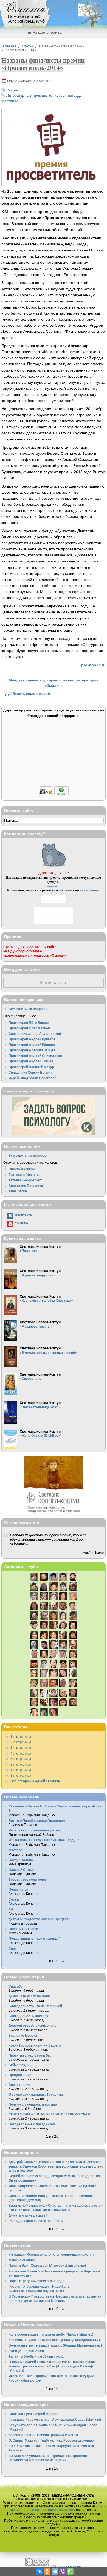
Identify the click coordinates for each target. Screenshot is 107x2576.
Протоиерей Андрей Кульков (32, 1039)
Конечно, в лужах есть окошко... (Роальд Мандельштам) (54, 2340)
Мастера (16, 1850)
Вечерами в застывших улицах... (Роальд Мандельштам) (55, 2345)
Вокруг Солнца (21, 1860)
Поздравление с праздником (32, 2124)
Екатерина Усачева (24, 1175)
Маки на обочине (22, 2260)
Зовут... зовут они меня (27, 1880)
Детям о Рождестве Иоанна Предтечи (39, 1919)
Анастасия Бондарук (26, 1186)
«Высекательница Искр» (40, 1407)
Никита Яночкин (22, 1169)
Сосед (14, 1899)
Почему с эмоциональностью (33, 2104)
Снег (12, 1948)
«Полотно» (29, 1251)
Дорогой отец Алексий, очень (32, 2026)
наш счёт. (54, 886)
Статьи (28, 46)
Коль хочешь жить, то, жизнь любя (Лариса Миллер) (51, 2334)
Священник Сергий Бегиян (30, 1072)
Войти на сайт (54, 983)
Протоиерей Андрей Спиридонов (35, 1056)
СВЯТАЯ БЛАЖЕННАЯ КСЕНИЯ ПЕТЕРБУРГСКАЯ (49, 2114)
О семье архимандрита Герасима (36, 2094)
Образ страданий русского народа (36, 2281)
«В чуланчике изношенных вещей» (48, 1353)
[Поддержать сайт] (54, 795)
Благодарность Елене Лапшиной (35, 2006)
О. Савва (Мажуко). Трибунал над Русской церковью (51, 2440)
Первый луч (18, 1889)
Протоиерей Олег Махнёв (29, 1028)
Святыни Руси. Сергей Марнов (33, 2414)
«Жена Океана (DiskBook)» (42, 1436)
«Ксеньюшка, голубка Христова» (46, 1301)
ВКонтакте (23, 1215)
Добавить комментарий (29, 694)
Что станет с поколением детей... (35, 1830)
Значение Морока (23, 2035)
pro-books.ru (93, 665)
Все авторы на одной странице (36, 1781)
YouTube (21, 1223)
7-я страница (21, 1770)
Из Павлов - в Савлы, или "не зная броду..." (44, 1840)
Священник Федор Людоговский (35, 1034)
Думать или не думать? (28, 2215)
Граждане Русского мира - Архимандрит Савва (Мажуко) (55, 2419)
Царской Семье (21, 1870)
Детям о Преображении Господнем (37, 1821)
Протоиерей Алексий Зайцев (32, 1050)
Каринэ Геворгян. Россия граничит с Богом (43, 2435)
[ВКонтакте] (40, 2571)
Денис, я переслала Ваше (30, 1996)
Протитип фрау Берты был (31, 2055)
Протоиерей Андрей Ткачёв (31, 1061)
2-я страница (21, 1742)
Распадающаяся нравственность (36, 2221)
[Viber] (63, 2571)
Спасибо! (16, 1986)
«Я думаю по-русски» (37, 1275)
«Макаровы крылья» (37, 1326)
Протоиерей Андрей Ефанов (32, 1045)
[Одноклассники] (47, 2571)
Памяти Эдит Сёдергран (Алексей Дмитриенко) (47, 2265)
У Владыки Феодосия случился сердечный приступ (51, 2254)
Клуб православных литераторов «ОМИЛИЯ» (57, 2508)
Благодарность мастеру (28, 2016)
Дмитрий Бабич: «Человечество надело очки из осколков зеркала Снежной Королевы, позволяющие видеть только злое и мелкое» (56, 2166)
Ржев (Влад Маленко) (26, 2351)
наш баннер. (91, 890)
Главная (10, 46)
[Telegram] (55, 2571)
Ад (11, 1909)
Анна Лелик (18, 1191)
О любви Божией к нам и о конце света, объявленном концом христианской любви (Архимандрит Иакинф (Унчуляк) (52, 2366)
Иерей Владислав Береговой (32, 1078)
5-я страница (21, 1759)
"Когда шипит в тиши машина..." (34, 1938)
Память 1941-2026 (23, 1929)
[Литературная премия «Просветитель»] (51, 183)
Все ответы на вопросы (28, 1009)
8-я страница (21, 1775)
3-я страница (21, 1748)
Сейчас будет (20, 2065)
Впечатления (19, 2085)
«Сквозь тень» (32, 1378)
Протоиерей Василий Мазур (31, 1067)
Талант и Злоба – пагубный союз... (36, 2356)
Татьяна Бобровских (25, 1180)
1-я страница (21, 1737)
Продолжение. (20, 2075)
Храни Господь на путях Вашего (35, 2045)
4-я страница (21, 1753)
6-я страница (21, 1764)
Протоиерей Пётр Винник (29, 1023)
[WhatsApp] (70, 2571)
